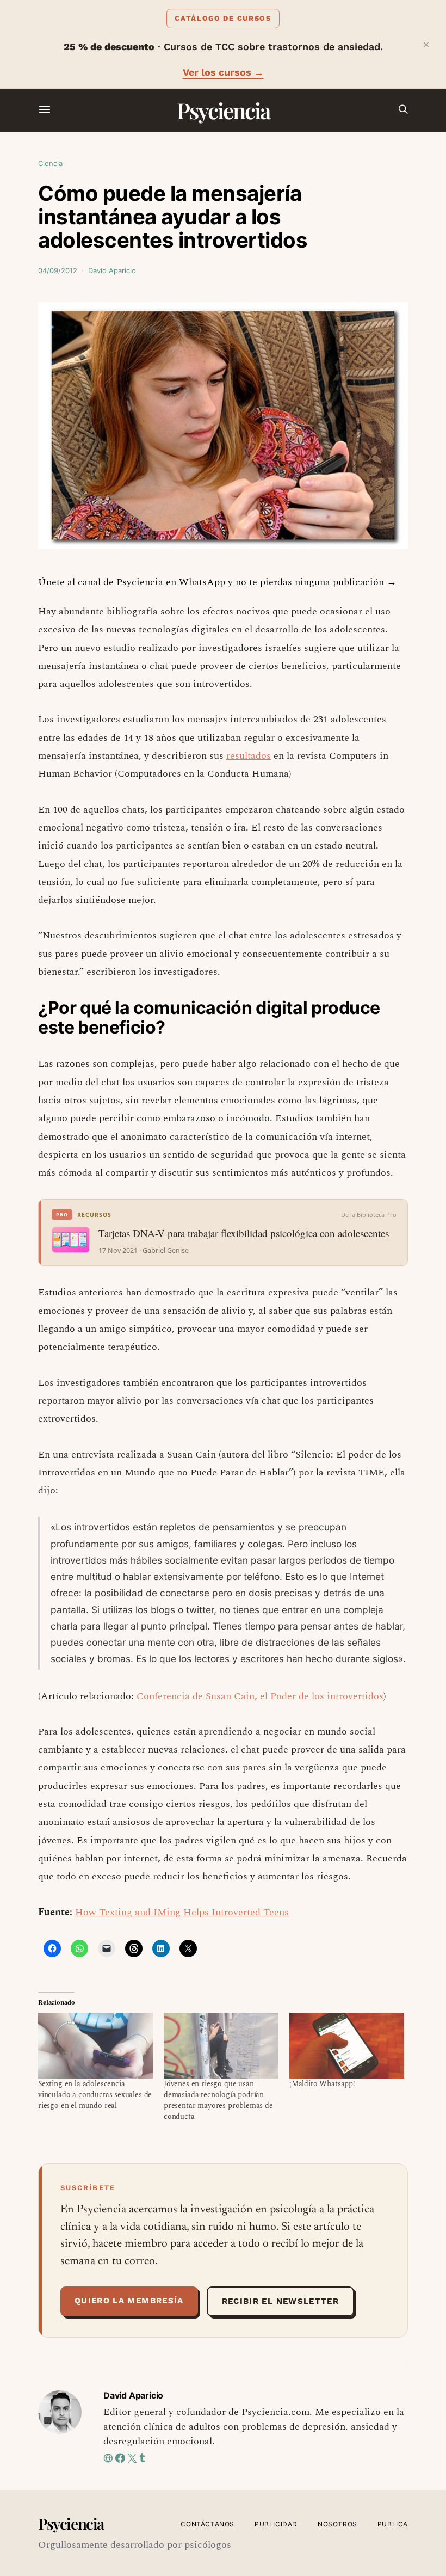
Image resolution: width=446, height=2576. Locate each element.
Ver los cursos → (223, 72)
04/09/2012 (58, 270)
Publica (393, 2524)
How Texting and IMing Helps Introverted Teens (182, 1912)
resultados (249, 756)
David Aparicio (112, 270)
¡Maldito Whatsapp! (322, 2084)
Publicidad (276, 2524)
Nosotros (337, 2524)
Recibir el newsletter (280, 2301)
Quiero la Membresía (129, 2301)
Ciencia (50, 163)
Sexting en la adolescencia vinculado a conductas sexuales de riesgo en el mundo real (95, 2095)
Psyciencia (223, 110)
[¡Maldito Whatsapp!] (347, 2046)
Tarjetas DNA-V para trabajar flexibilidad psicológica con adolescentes (244, 1233)
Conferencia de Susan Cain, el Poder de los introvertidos (260, 1696)
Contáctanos (207, 2524)
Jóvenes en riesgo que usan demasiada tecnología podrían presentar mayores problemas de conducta (218, 2100)
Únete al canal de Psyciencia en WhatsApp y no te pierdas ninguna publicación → (217, 582)
